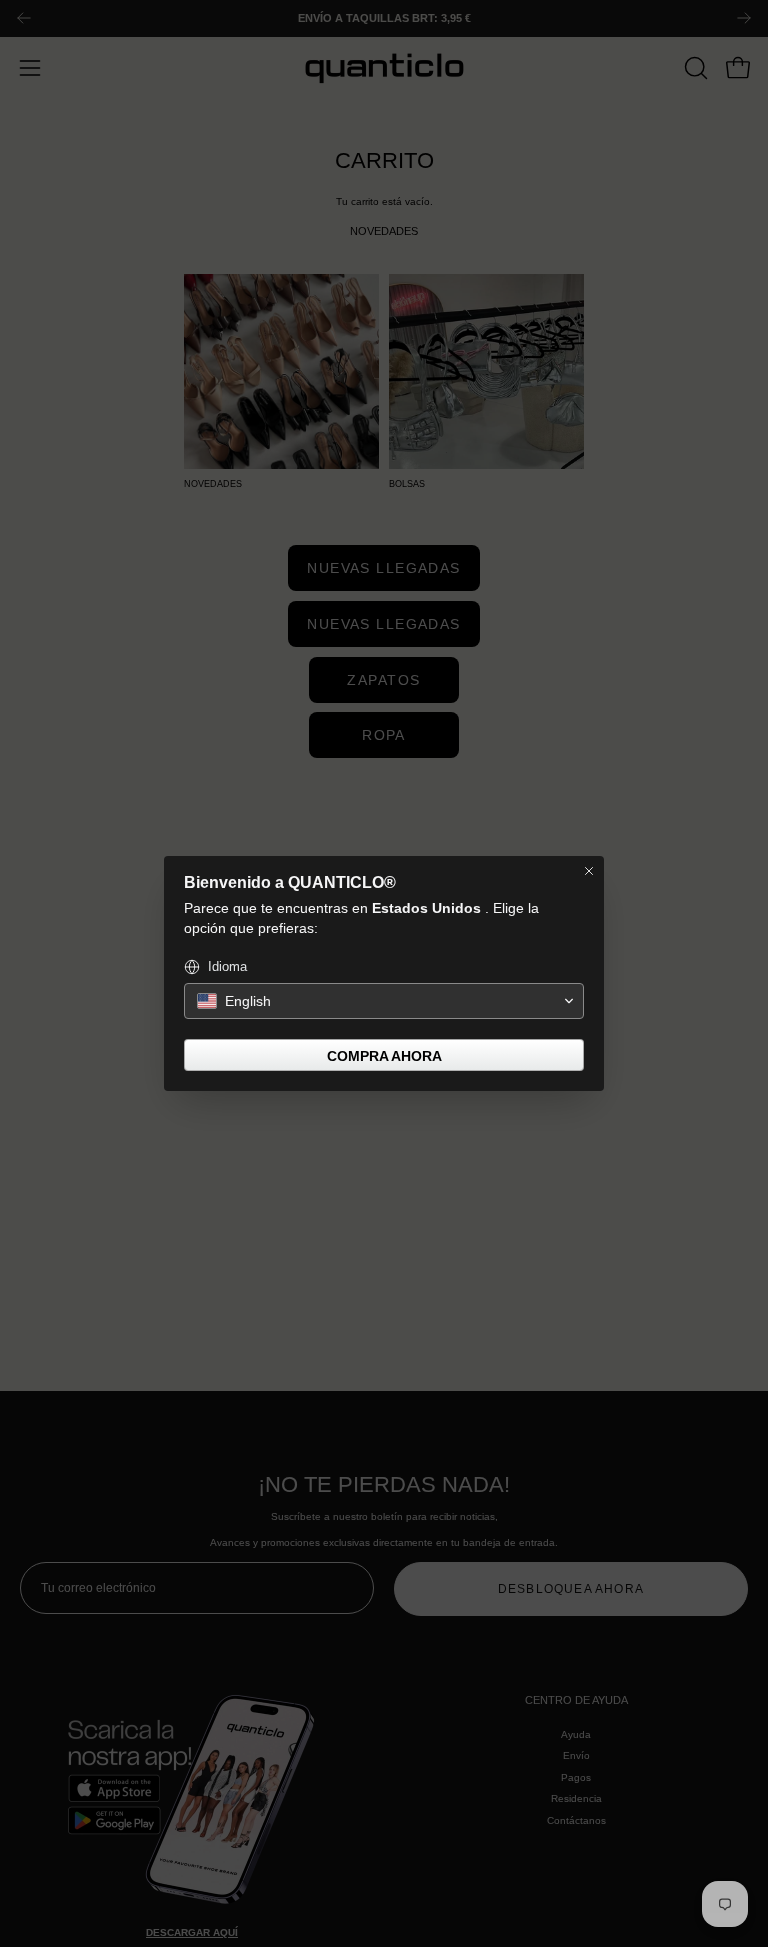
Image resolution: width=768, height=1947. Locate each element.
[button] (384, 1001)
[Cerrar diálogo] (589, 871)
